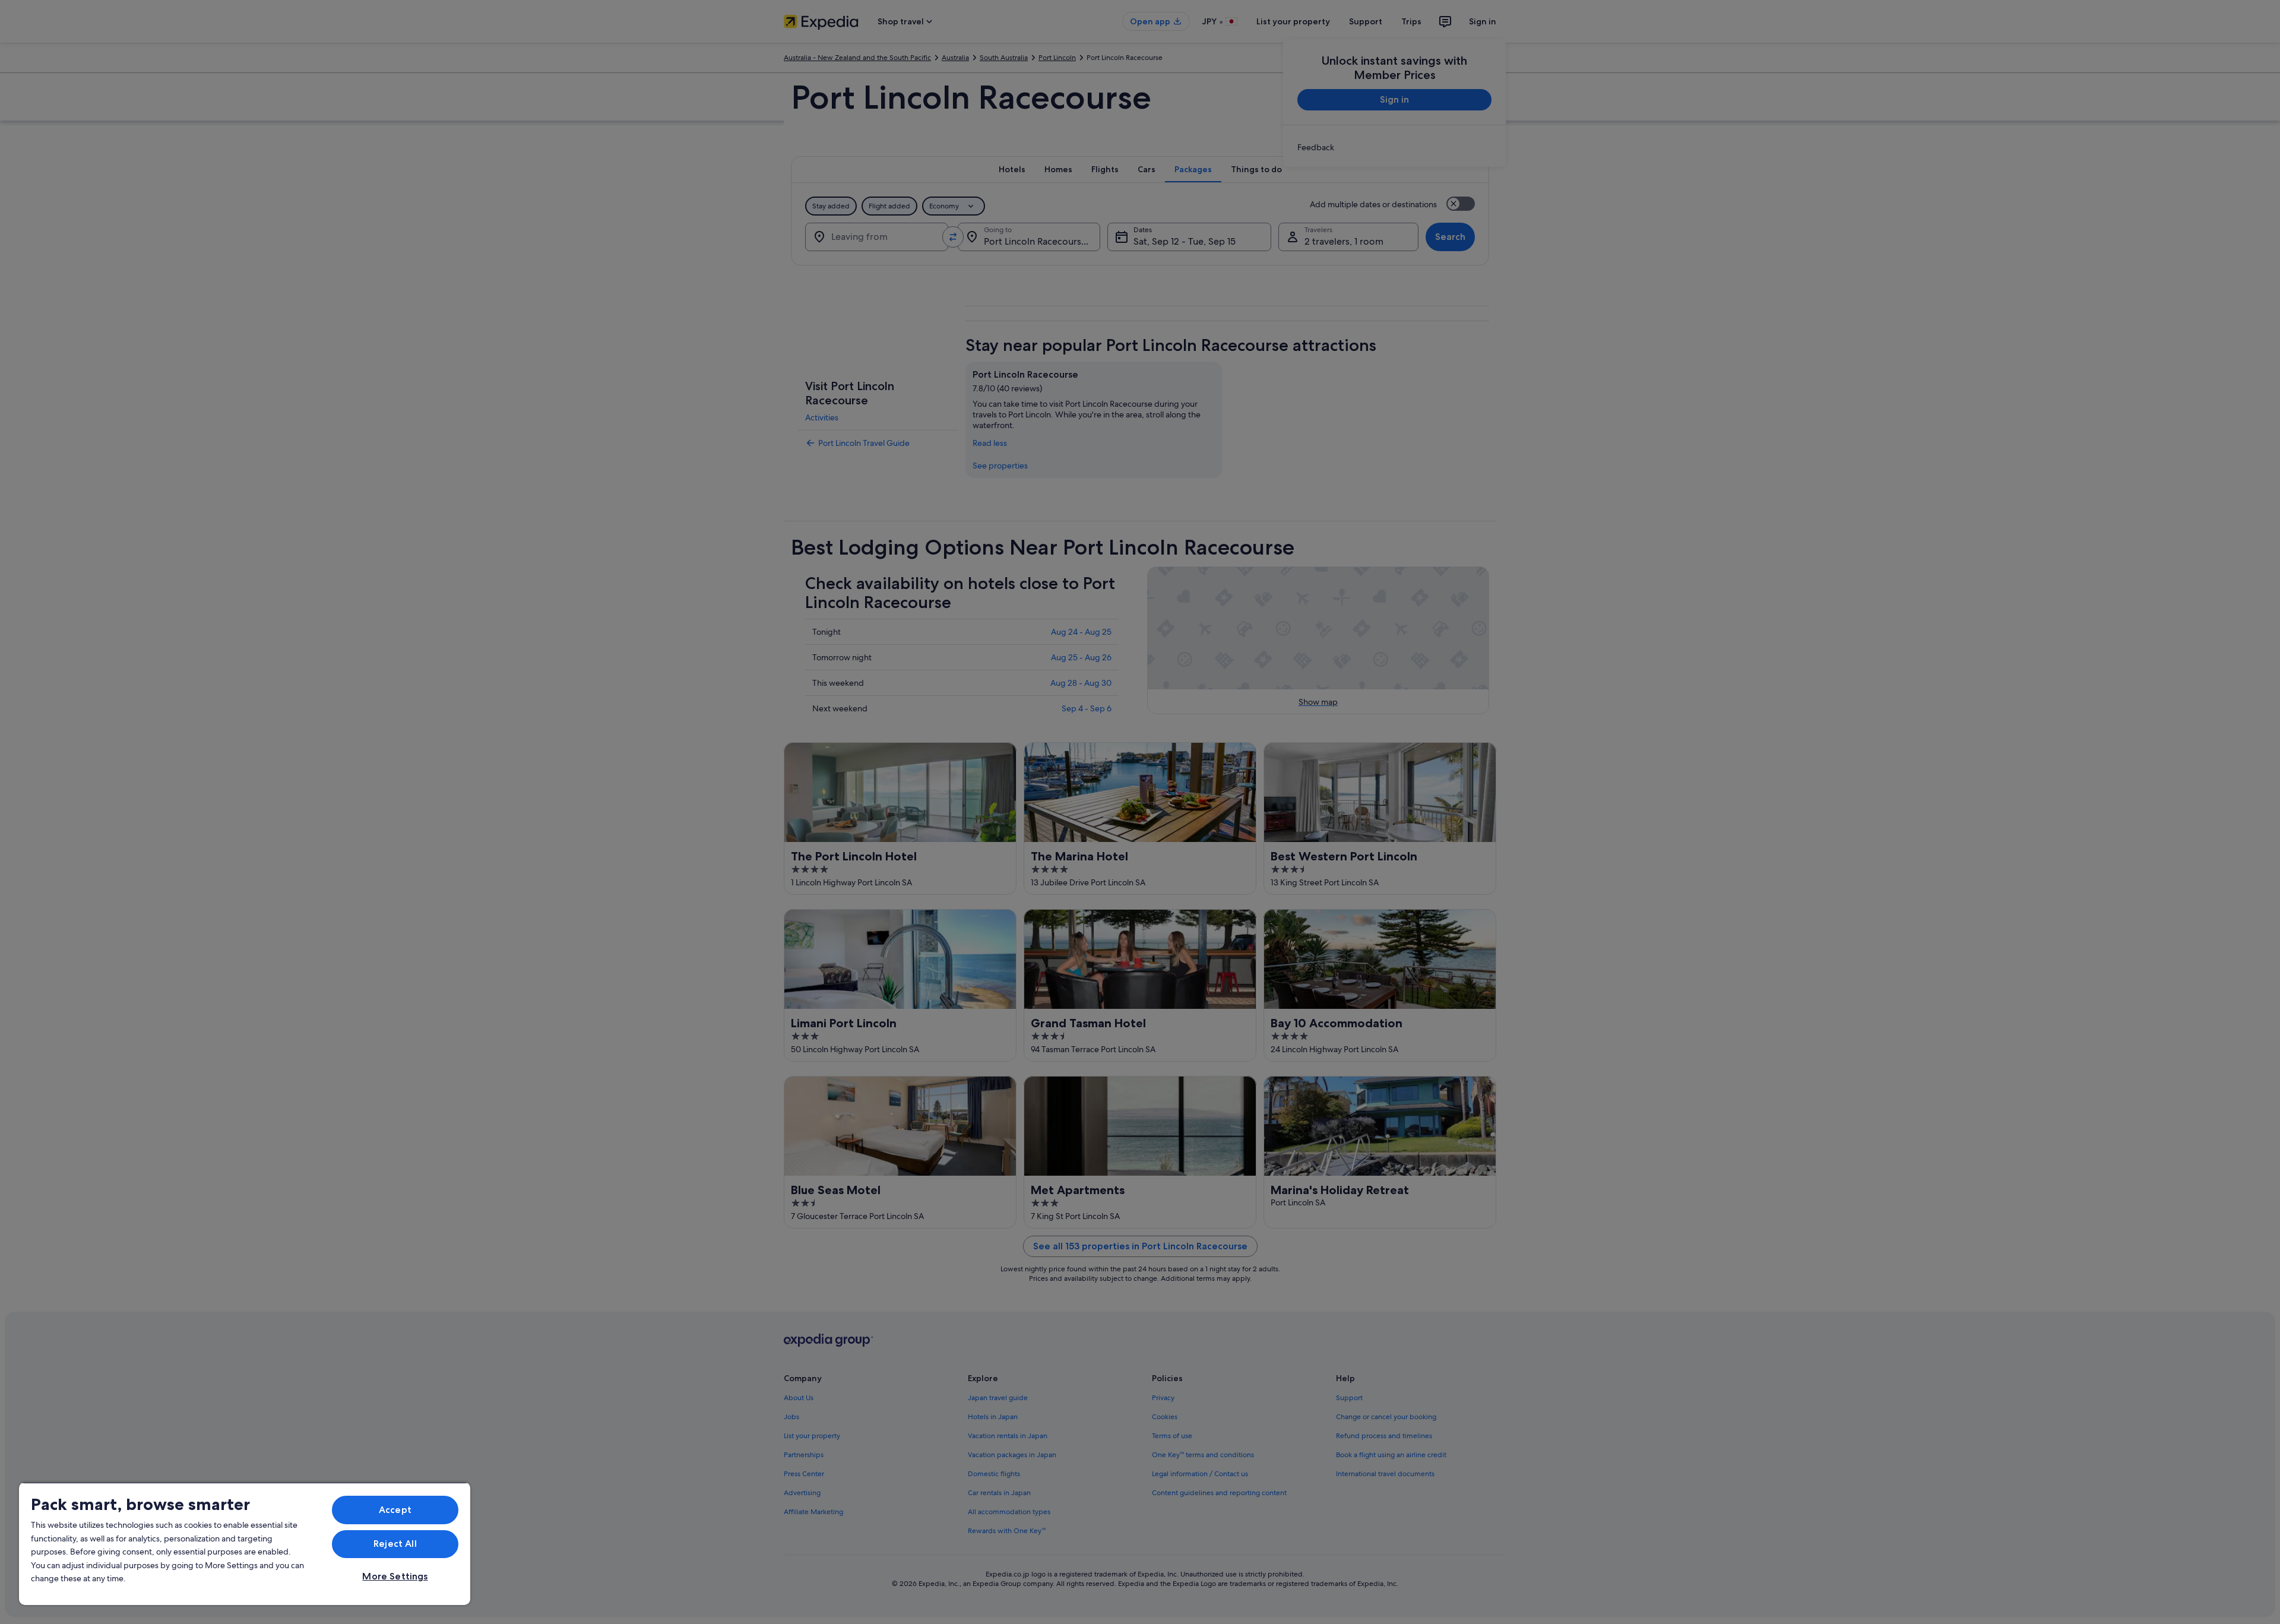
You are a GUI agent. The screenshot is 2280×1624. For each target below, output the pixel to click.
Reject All (395, 1544)
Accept (395, 1510)
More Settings (395, 1576)
